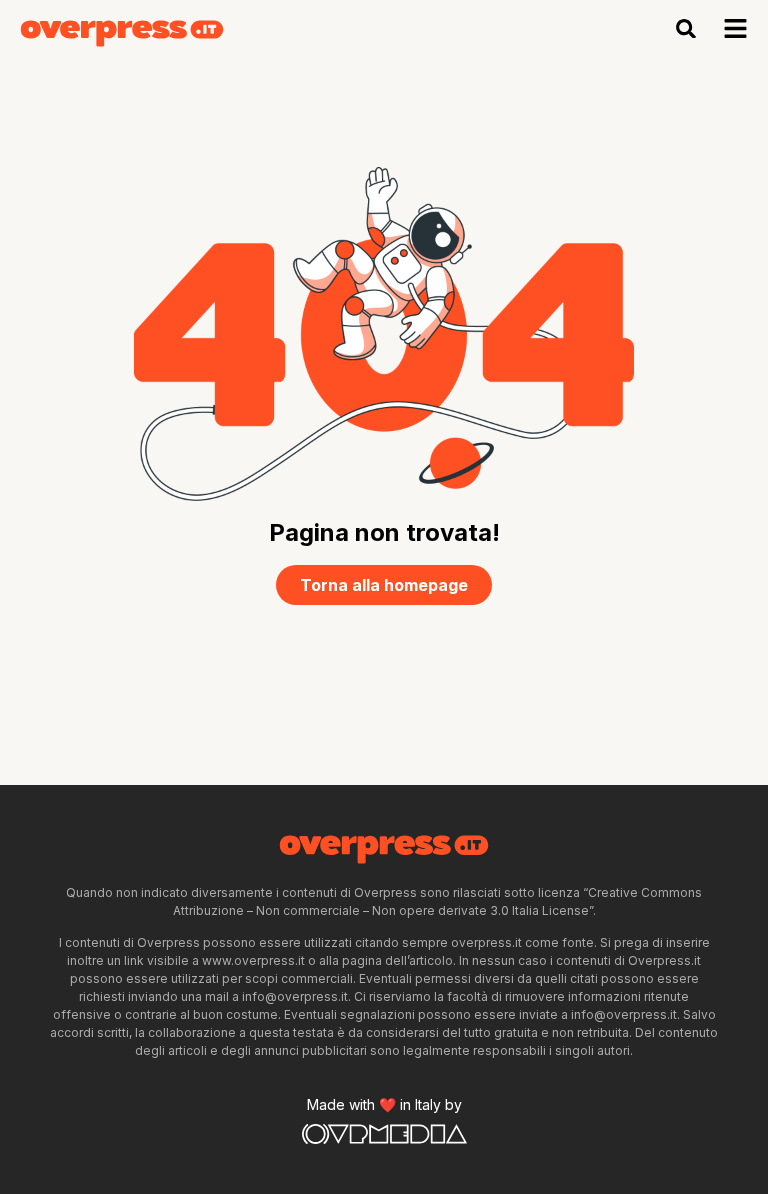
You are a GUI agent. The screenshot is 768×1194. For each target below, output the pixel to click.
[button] (686, 28)
